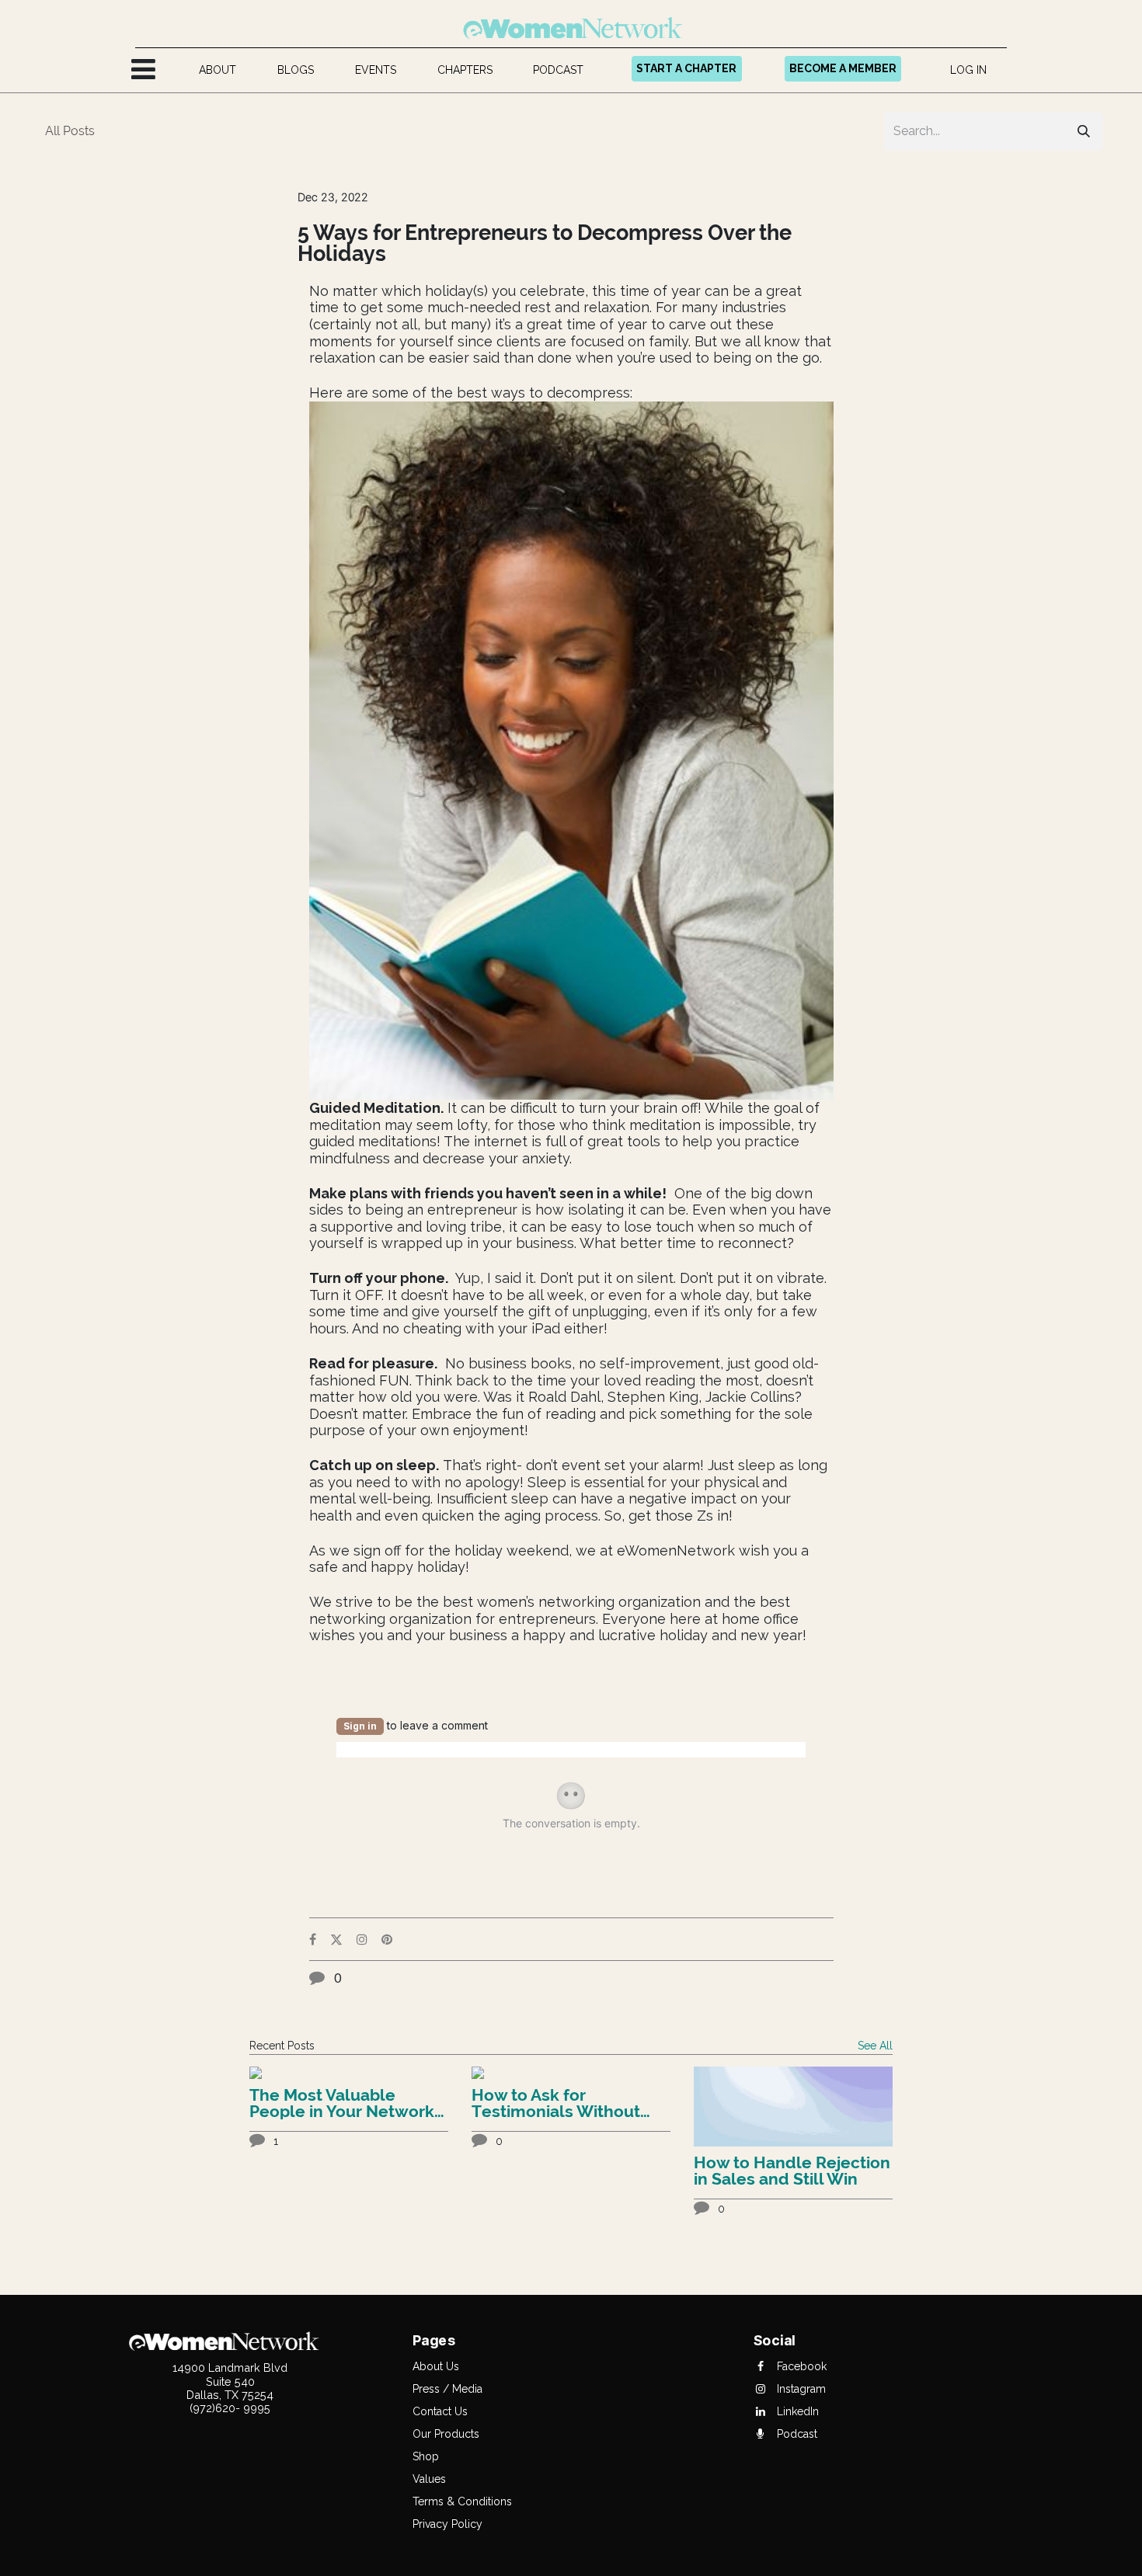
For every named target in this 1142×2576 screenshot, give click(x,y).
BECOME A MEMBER (843, 68)
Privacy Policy (447, 2524)
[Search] (1084, 131)
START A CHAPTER (686, 68)
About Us (436, 2366)
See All (875, 2046)
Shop (426, 2456)
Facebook (800, 2366)
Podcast (796, 2434)
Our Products (446, 2434)
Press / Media (447, 2389)
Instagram (800, 2389)
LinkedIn (796, 2411)
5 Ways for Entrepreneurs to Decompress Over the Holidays (545, 243)
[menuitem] (218, 70)
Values (429, 2479)
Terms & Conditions (462, 2501)
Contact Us (440, 2411)
